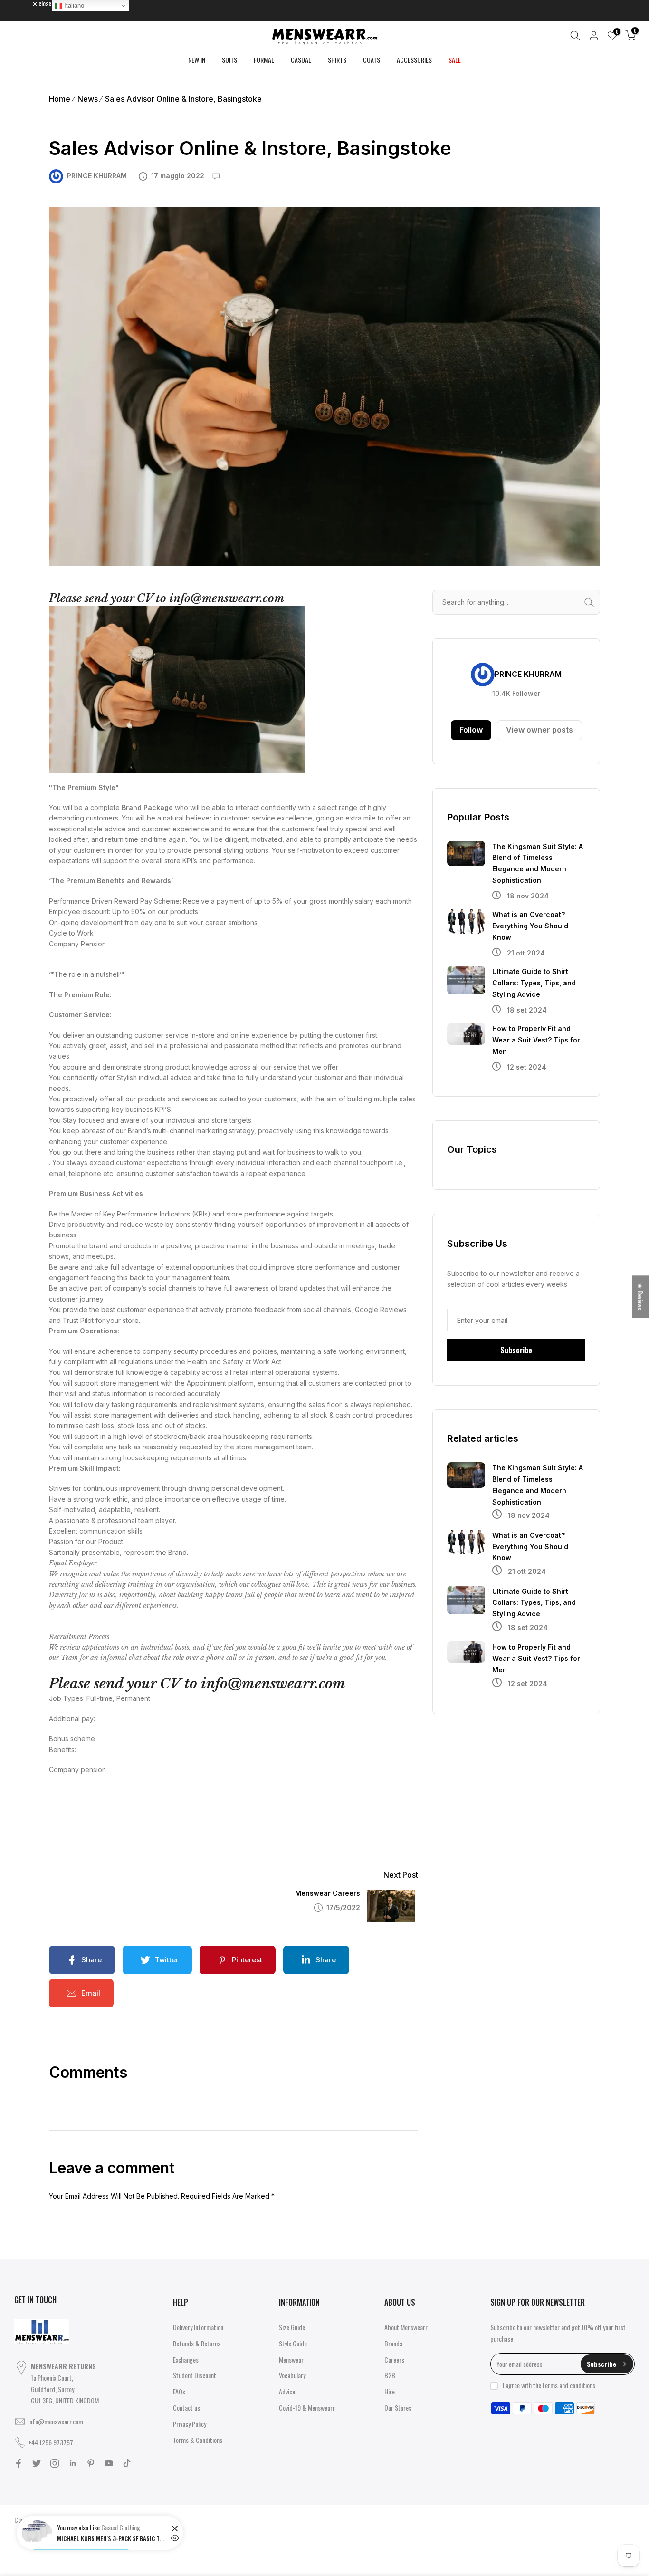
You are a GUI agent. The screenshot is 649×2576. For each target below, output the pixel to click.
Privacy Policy (190, 2424)
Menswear (291, 2359)
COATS (372, 60)
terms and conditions (569, 2385)
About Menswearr (406, 2327)
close (26, 3)
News (88, 99)
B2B (390, 2375)
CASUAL (301, 60)
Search (592, 602)
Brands (393, 2343)
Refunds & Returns (197, 2343)
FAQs (179, 2391)
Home (60, 99)
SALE (455, 60)
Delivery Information (198, 2327)
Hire (390, 2391)
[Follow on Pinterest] (91, 2463)
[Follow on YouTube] (109, 2463)
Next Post (401, 1875)
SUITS (229, 60)
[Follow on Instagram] (55, 2463)
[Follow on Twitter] (37, 2463)
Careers (394, 2359)
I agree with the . (550, 2385)
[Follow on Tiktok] (127, 2463)
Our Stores (398, 2407)
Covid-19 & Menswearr (307, 2407)
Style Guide (293, 2343)
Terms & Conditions (198, 2440)
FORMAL (264, 60)
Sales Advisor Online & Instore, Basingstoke (183, 99)
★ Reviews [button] (641, 1297)
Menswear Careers (328, 1893)
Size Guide (292, 2327)
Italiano (73, 5)
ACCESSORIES (414, 60)
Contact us (186, 2407)
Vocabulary (292, 2375)
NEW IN (197, 60)
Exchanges (186, 2359)
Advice (287, 2391)
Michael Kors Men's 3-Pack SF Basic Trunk (112, 2538)
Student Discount (195, 2375)
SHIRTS (337, 60)
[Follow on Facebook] (19, 2463)
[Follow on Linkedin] (73, 2463)
